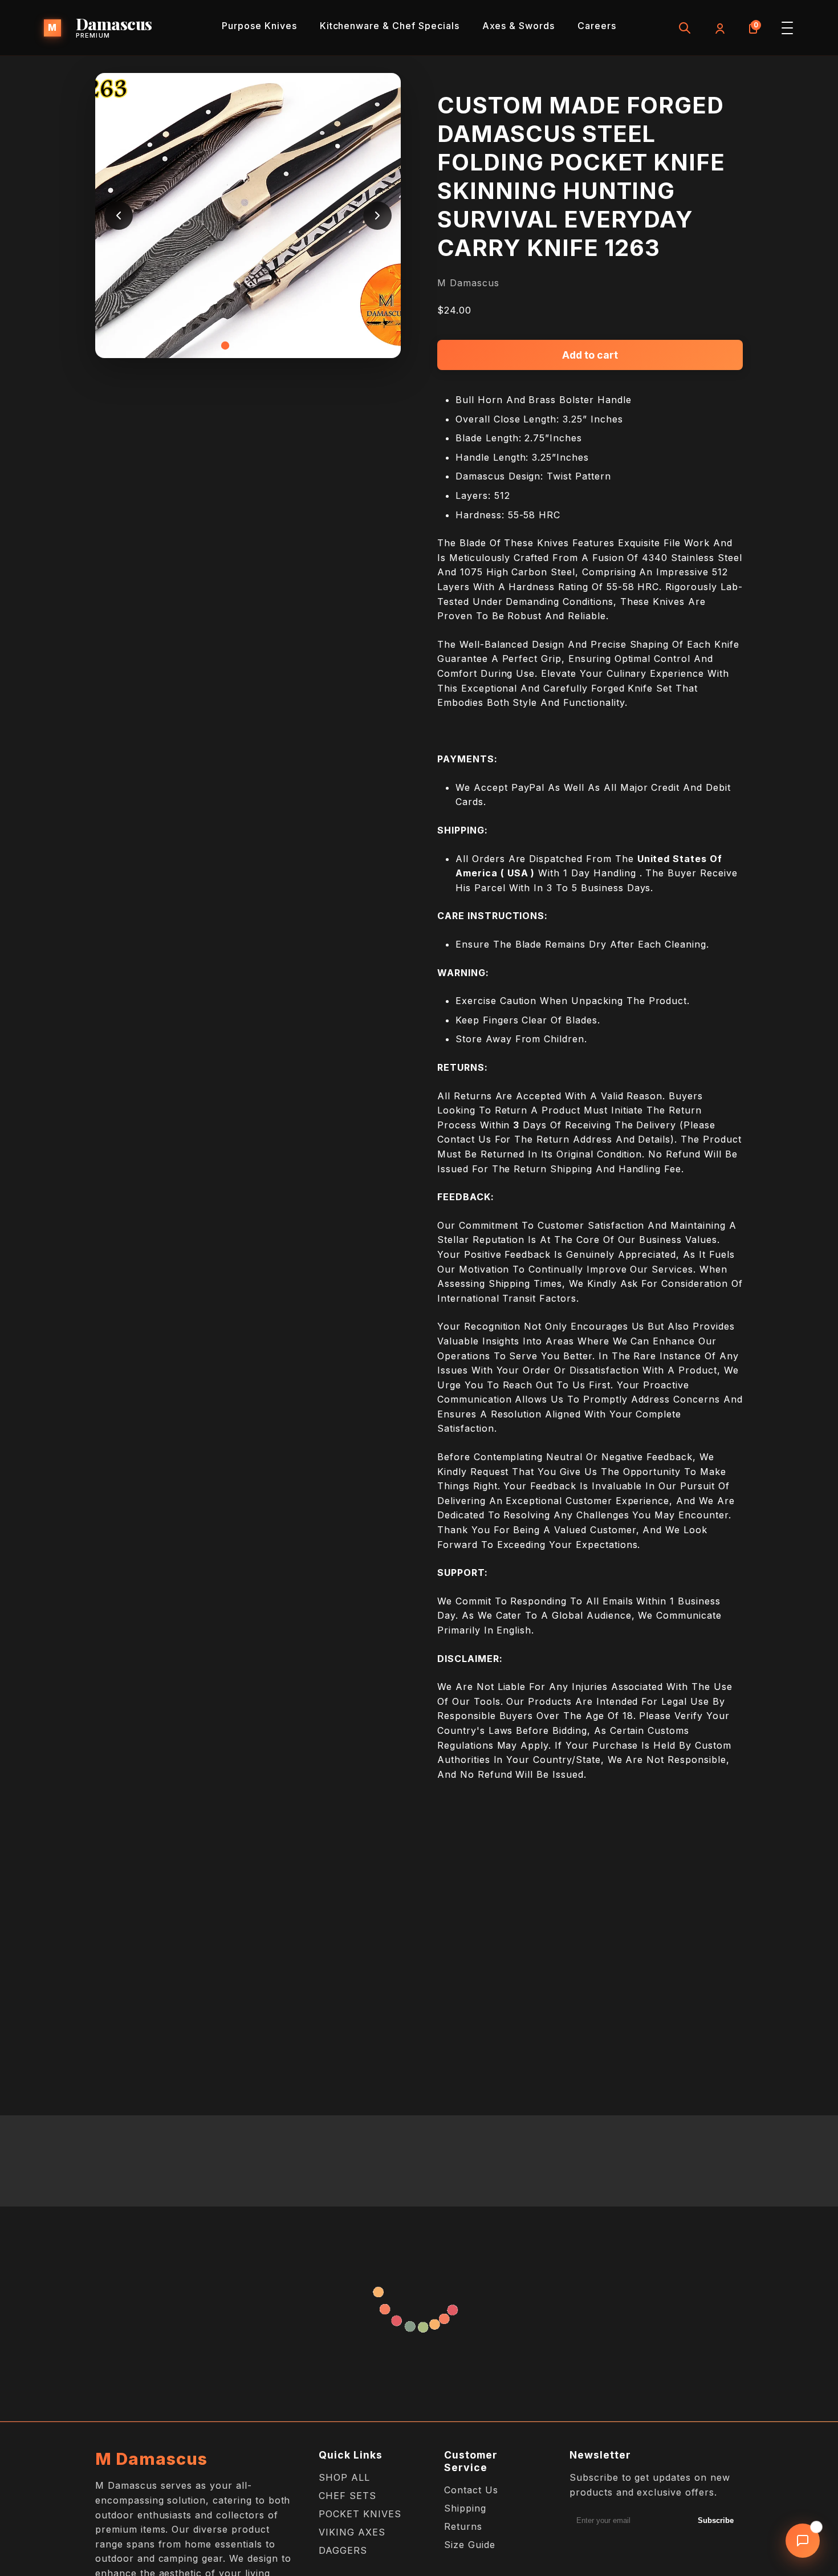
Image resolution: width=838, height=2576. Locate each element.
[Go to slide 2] (237, 346)
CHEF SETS (347, 2496)
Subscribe (716, 2520)
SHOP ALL (344, 2477)
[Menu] (787, 28)
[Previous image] (119, 216)
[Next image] (377, 216)
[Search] (685, 28)
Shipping (465, 2508)
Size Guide (470, 2545)
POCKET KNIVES (360, 2514)
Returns (463, 2526)
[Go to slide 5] (271, 346)
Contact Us (471, 2490)
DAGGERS (343, 2550)
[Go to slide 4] (259, 346)
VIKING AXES (352, 2532)
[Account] (719, 28)
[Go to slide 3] (248, 346)
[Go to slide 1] (225, 346)
